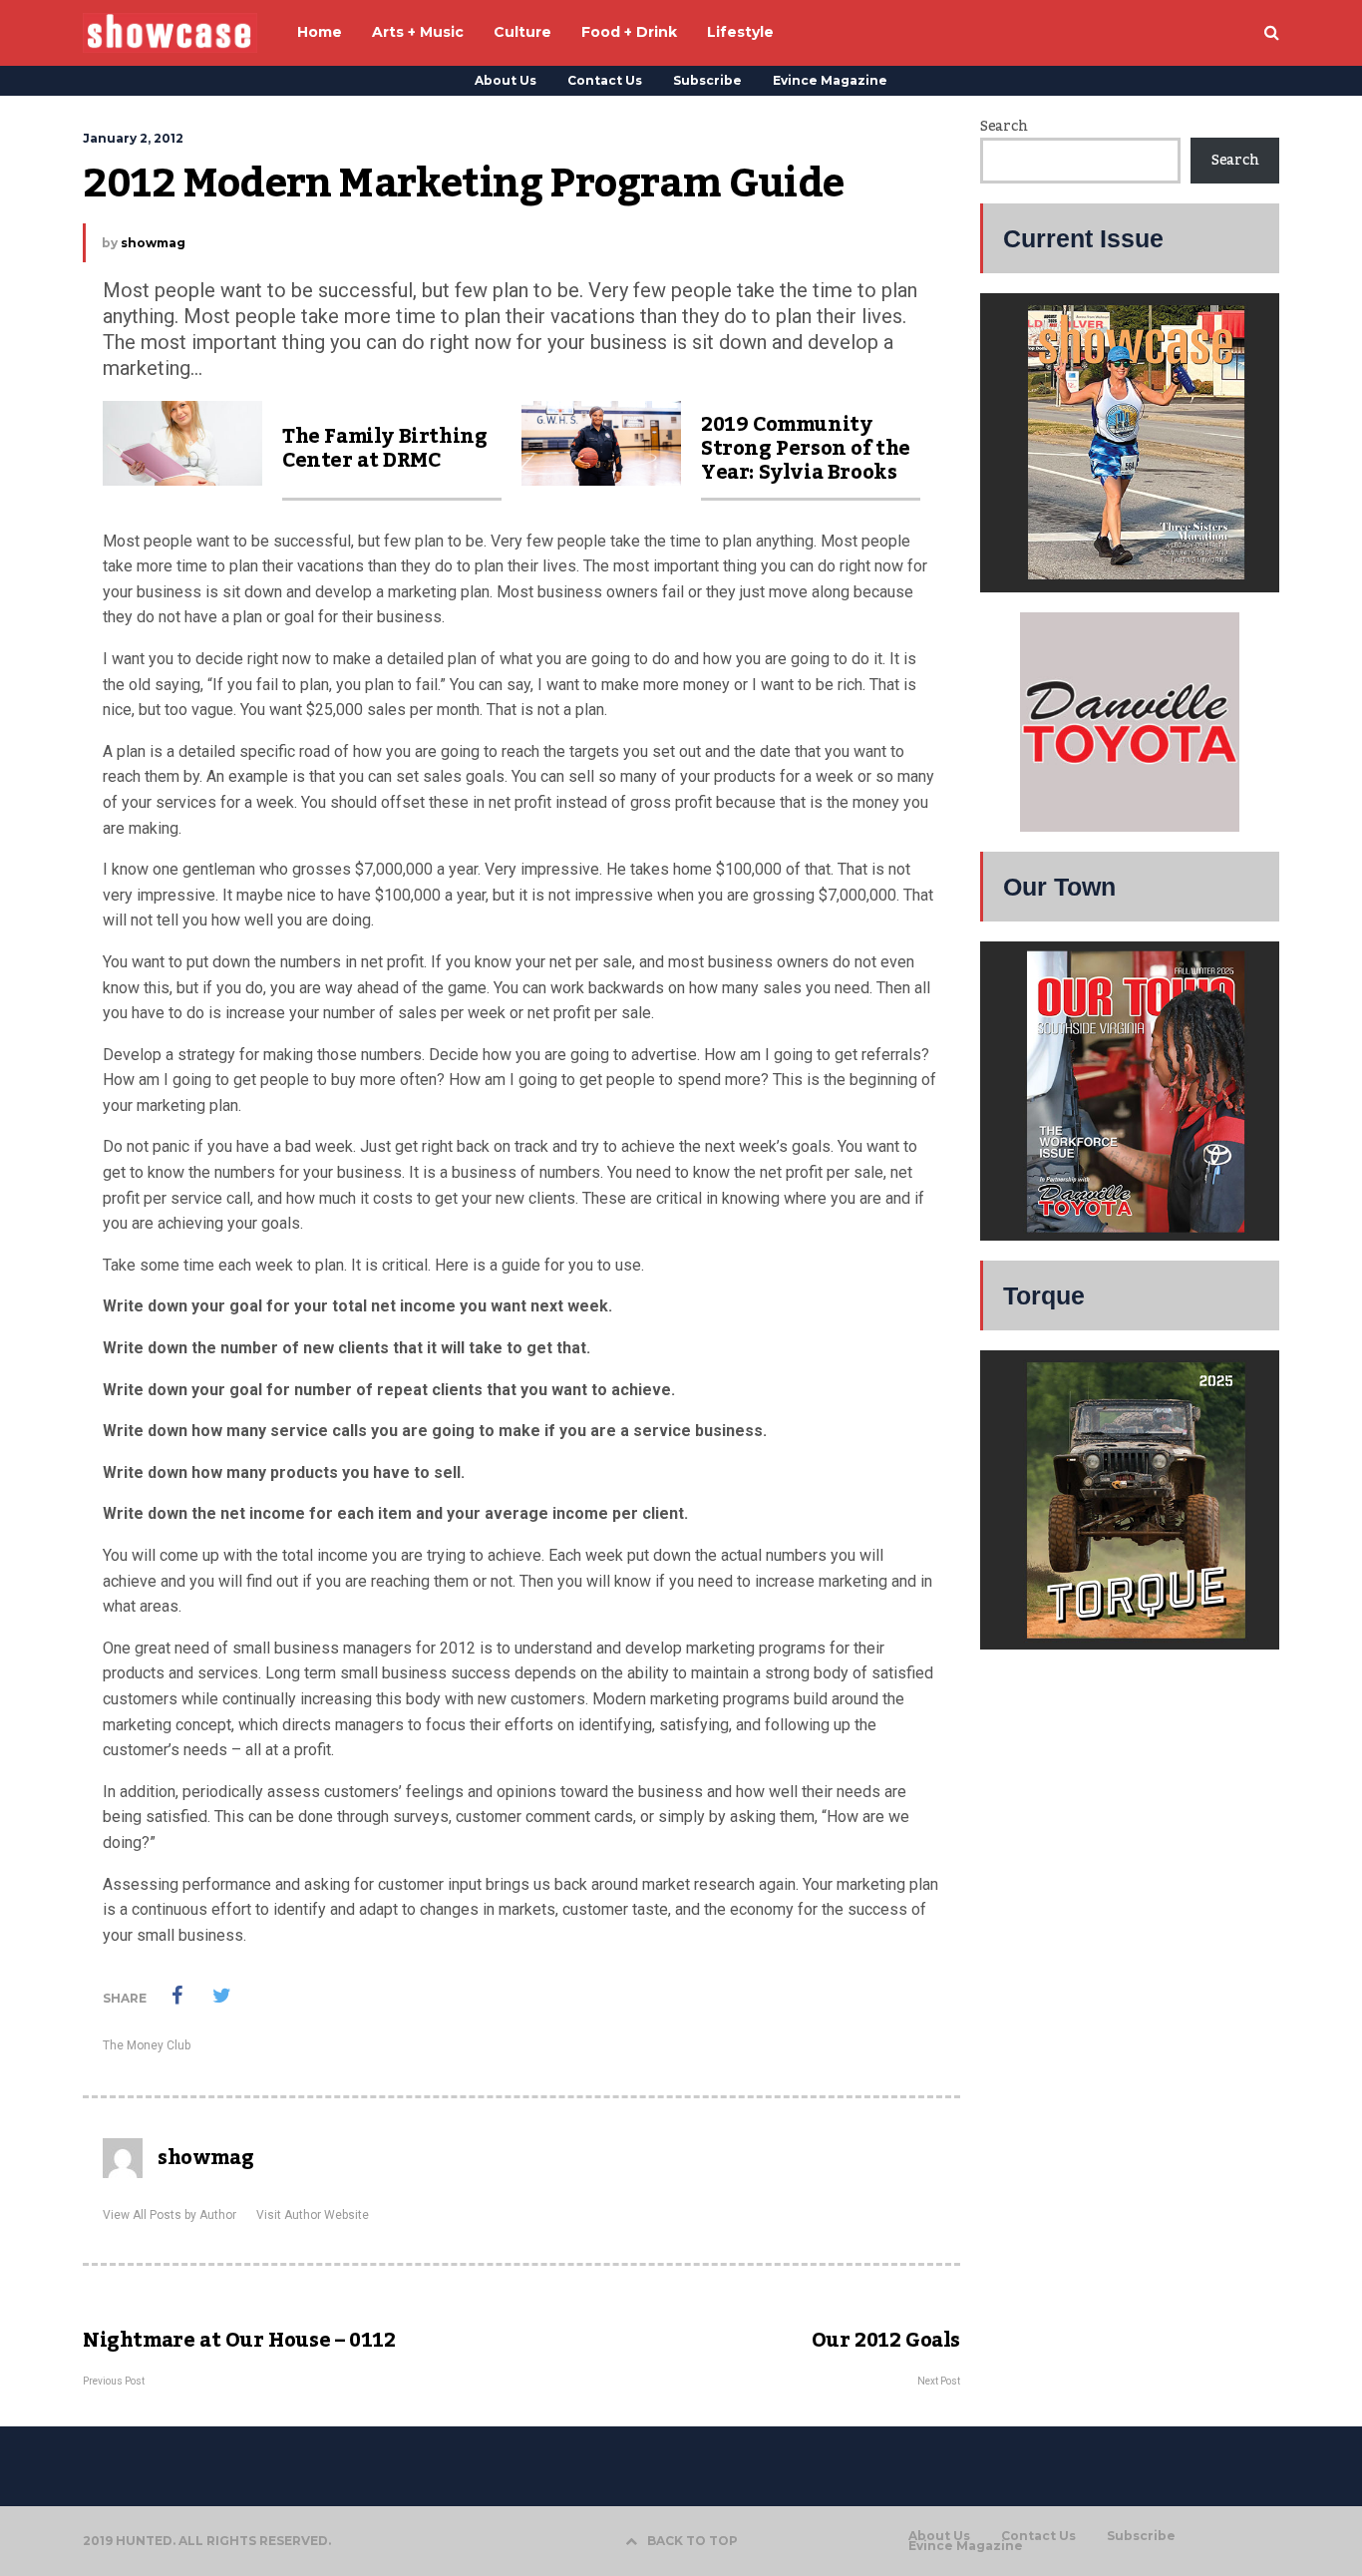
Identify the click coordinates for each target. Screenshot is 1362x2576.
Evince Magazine (830, 80)
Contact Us (605, 80)
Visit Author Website (313, 2215)
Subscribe (707, 80)
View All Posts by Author (170, 2215)
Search (1004, 127)
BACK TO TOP (692, 2541)
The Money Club (147, 2045)
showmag (153, 243)
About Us (506, 80)
